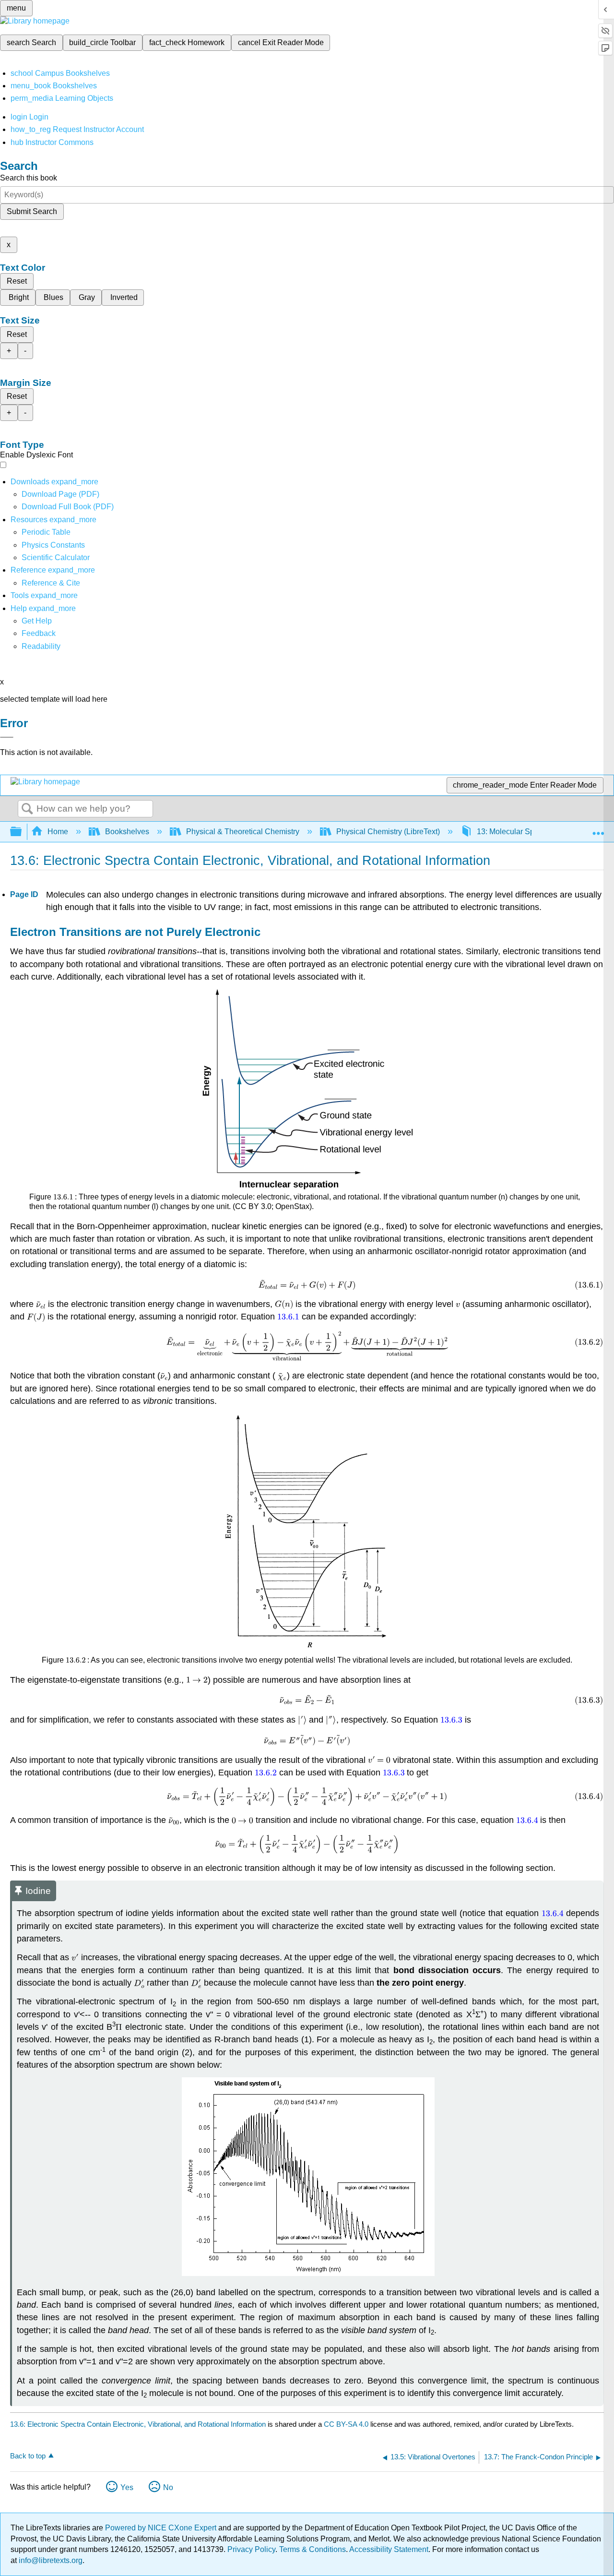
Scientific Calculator (56, 557)
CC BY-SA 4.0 (346, 2424)
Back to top (28, 2456)
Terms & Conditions (313, 2549)
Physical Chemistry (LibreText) (388, 832)
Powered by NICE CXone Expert (162, 2528)
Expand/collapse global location (598, 829)
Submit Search (32, 211)
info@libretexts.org (50, 2560)
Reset (17, 281)
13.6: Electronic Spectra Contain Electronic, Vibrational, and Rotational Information (138, 2424)
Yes (127, 2487)
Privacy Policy (251, 2549)
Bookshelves (127, 832)
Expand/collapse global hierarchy (22, 832)
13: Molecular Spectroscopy (524, 832)
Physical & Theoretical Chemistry (243, 832)
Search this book (29, 178)
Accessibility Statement (389, 2549)
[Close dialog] (7, 737)
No (168, 2487)
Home (58, 832)
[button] (39, 633)
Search (27, 809)
